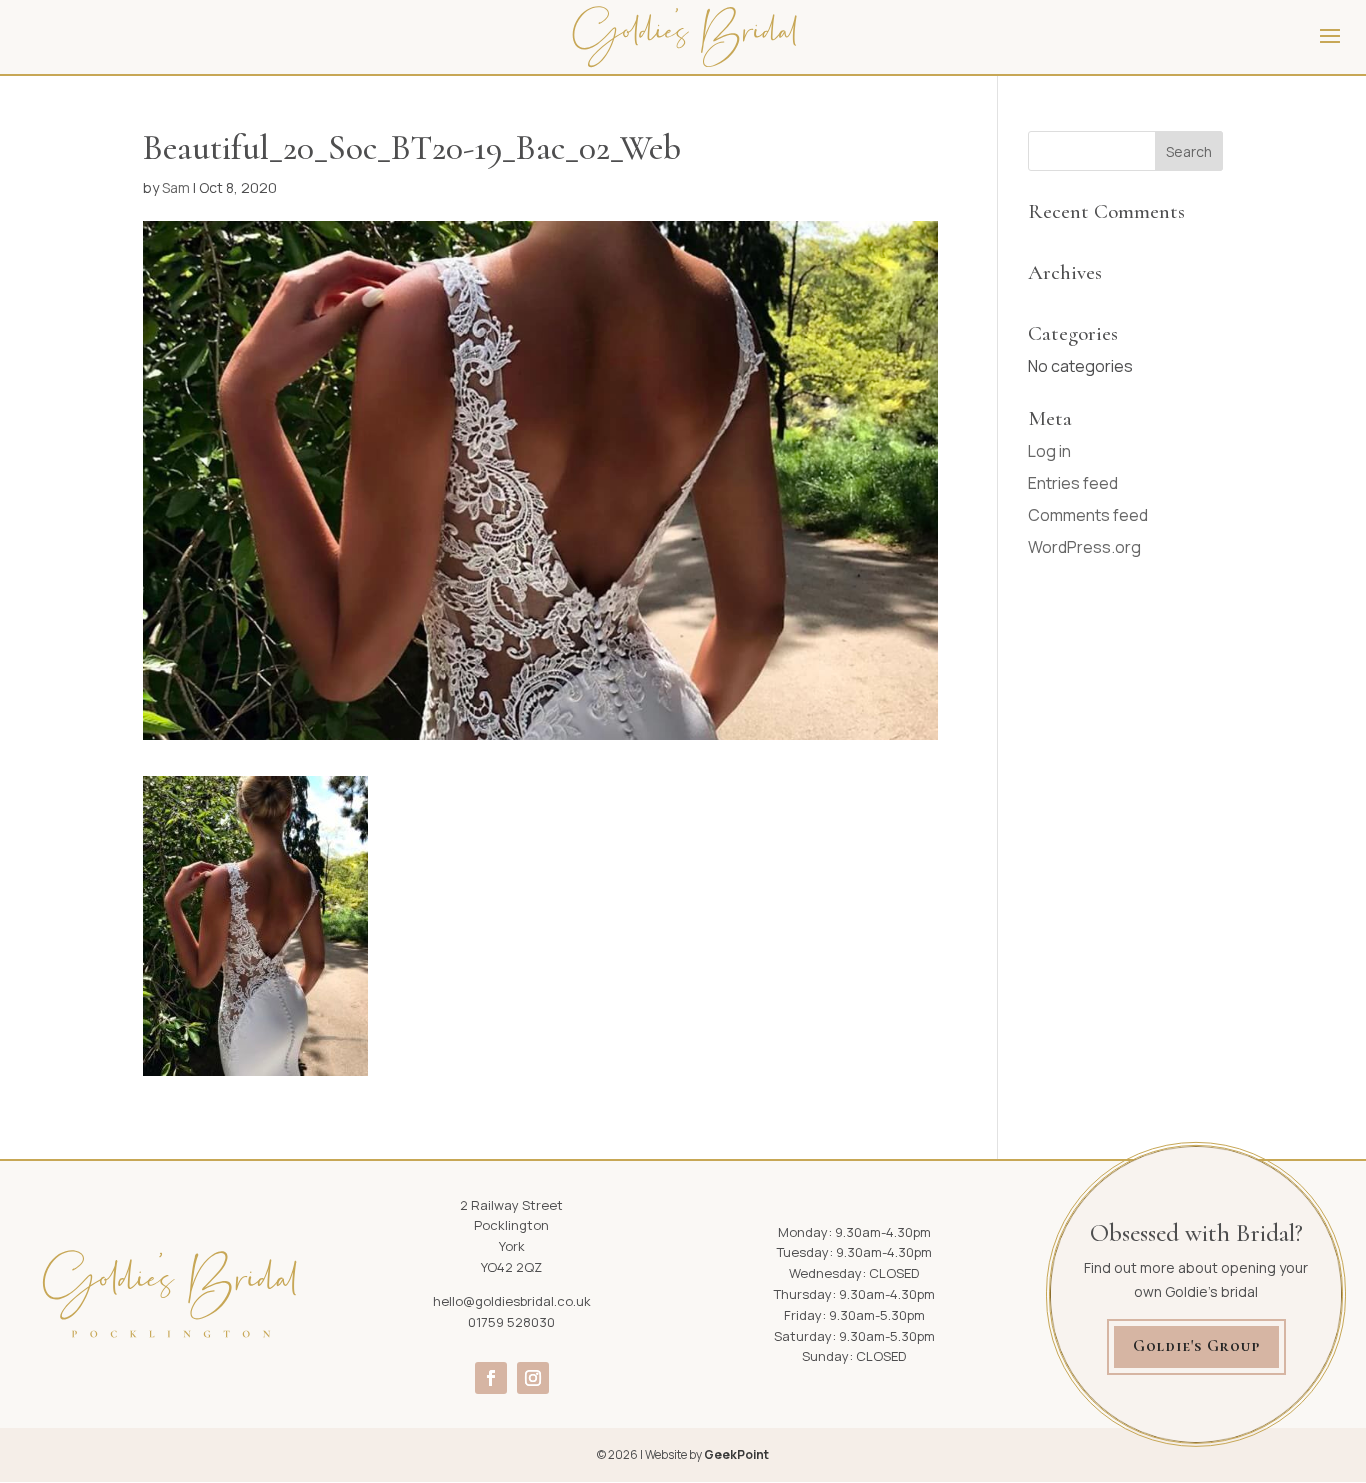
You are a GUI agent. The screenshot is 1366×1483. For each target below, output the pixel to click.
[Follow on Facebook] (491, 1378)
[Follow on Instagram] (533, 1378)
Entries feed (1073, 483)
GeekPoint (736, 1454)
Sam (176, 187)
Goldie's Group (1196, 1346)
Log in (1049, 451)
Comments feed (1088, 515)
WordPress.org (1084, 547)
